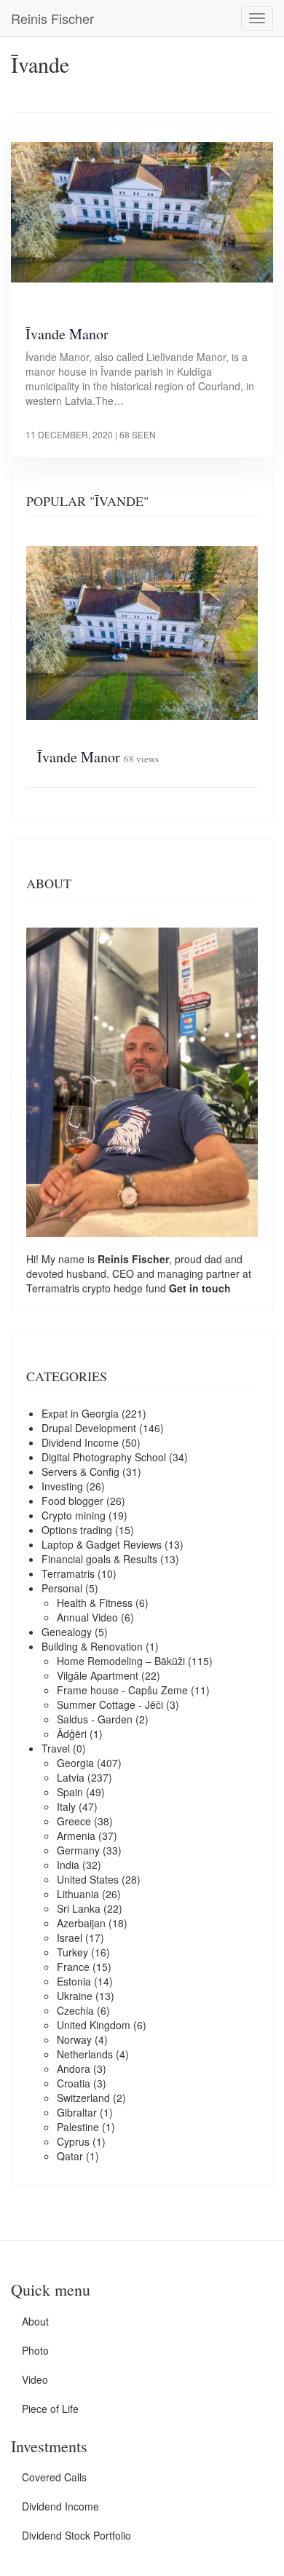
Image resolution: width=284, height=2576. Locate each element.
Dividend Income (80, 1442)
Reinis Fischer (52, 18)
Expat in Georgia (80, 1413)
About (35, 2321)
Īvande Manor (67, 334)
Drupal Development (89, 1428)
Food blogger (72, 1501)
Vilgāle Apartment (98, 1675)
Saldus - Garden (95, 1719)
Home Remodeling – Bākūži (121, 1661)
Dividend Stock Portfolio (76, 2535)
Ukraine (75, 1996)
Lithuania (78, 1894)
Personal (62, 1588)
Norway (74, 2039)
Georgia (75, 1763)
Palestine (78, 2127)
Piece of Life (50, 2409)
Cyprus (73, 2141)
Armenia (76, 1836)
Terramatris (54, 1288)
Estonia (74, 1981)
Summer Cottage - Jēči (110, 1704)
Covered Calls (54, 2477)
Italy (66, 1806)
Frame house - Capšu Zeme (122, 1690)
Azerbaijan (81, 1923)
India (68, 1865)
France (73, 1967)
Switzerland (83, 2098)
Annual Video (87, 1617)
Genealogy (67, 1632)
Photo (35, 2350)
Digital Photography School (104, 1457)
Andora (74, 2069)
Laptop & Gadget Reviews (102, 1544)
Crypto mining (74, 1515)
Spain (70, 1792)
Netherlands (85, 2054)
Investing (62, 1486)
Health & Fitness (95, 1603)
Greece (74, 1821)
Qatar (70, 2156)
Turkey (72, 1952)
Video (35, 2379)
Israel (70, 1937)
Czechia (75, 2010)
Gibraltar (77, 2112)
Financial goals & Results (99, 1559)
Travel (56, 1748)
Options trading (77, 1530)
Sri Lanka (79, 1908)
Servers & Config (80, 1471)
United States (88, 1879)
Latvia (71, 1777)
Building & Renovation (92, 1646)
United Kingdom (94, 2025)
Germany (78, 1850)
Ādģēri (72, 1734)
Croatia (74, 2083)
